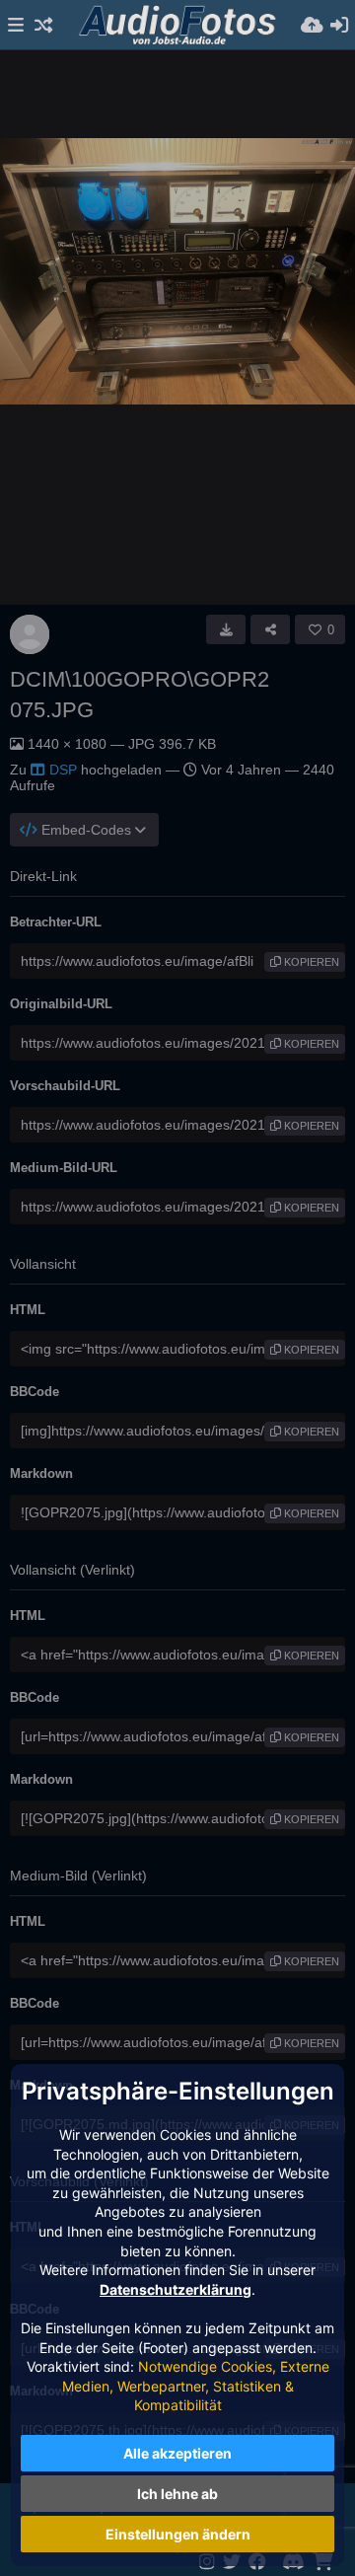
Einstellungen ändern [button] (178, 2534)
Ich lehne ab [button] (177, 2494)
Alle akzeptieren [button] (177, 2453)
